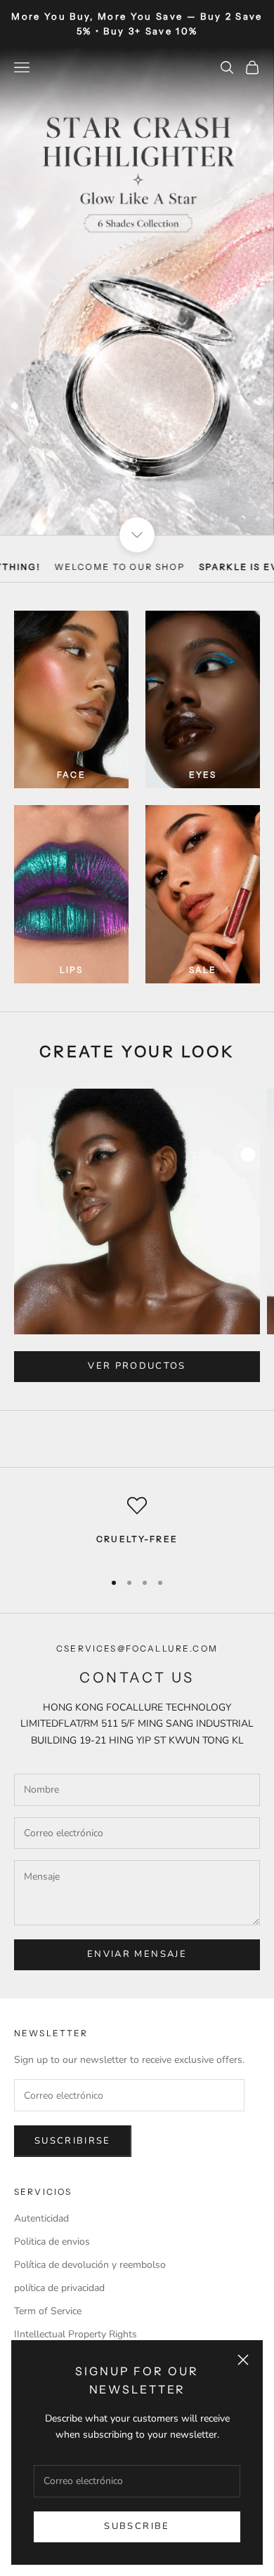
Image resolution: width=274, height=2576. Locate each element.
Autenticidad (41, 2218)
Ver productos (137, 1366)
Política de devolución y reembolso (90, 2265)
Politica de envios (52, 2242)
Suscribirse (73, 2141)
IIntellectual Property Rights (76, 2334)
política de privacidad (59, 2288)
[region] (137, 292)
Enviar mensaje (137, 1954)
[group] (137, 292)
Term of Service (48, 2311)
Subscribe (137, 2526)
